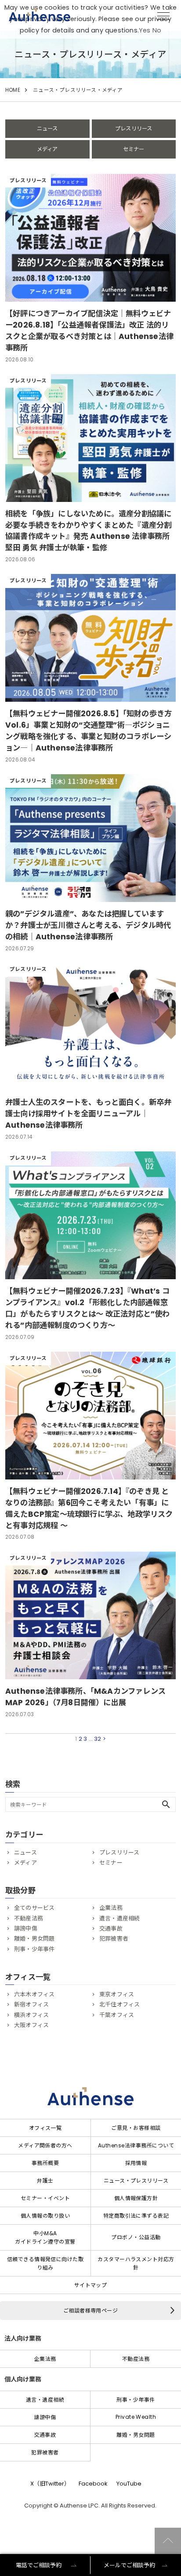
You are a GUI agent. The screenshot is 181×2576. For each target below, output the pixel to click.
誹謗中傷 (26, 1928)
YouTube (129, 2484)
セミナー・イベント (45, 2198)
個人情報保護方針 (136, 2198)
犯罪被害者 (114, 1939)
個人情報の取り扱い (45, 2216)
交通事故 (111, 1928)
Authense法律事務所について (136, 2145)
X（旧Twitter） (50, 2484)
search (166, 1804)
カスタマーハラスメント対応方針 (136, 2263)
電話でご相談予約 (39, 2565)
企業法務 (111, 1908)
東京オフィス (117, 1994)
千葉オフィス (117, 2015)
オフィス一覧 (45, 2128)
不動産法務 (29, 1918)
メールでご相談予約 (129, 2565)
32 (98, 1739)
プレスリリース (134, 128)
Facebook (93, 2484)
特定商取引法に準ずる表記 (136, 2216)
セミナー (134, 149)
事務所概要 (45, 2163)
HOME (13, 90)
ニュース (47, 128)
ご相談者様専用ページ (91, 2311)
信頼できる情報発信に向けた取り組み (45, 2263)
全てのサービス (34, 1908)
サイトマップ (91, 2285)
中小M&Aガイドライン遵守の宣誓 (45, 2237)
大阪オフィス (31, 2025)
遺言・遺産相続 (119, 1918)
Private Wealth (136, 2417)
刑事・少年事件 (34, 1949)
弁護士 (45, 2181)
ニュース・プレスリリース (136, 2181)
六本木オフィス (34, 1994)
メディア (47, 149)
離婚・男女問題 (34, 1939)
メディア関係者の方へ (45, 2145)
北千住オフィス (119, 2004)
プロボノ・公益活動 (136, 2237)
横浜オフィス (31, 2015)
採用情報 (136, 2163)
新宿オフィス (31, 2004)
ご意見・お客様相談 (136, 2128)
